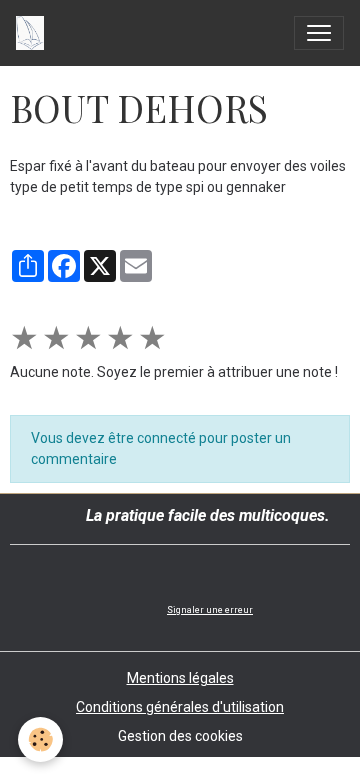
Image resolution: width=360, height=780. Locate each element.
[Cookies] (40, 739)
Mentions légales (180, 678)
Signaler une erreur (210, 610)
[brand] (34, 33)
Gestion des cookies (180, 736)
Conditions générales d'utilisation (180, 707)
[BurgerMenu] (319, 33)
